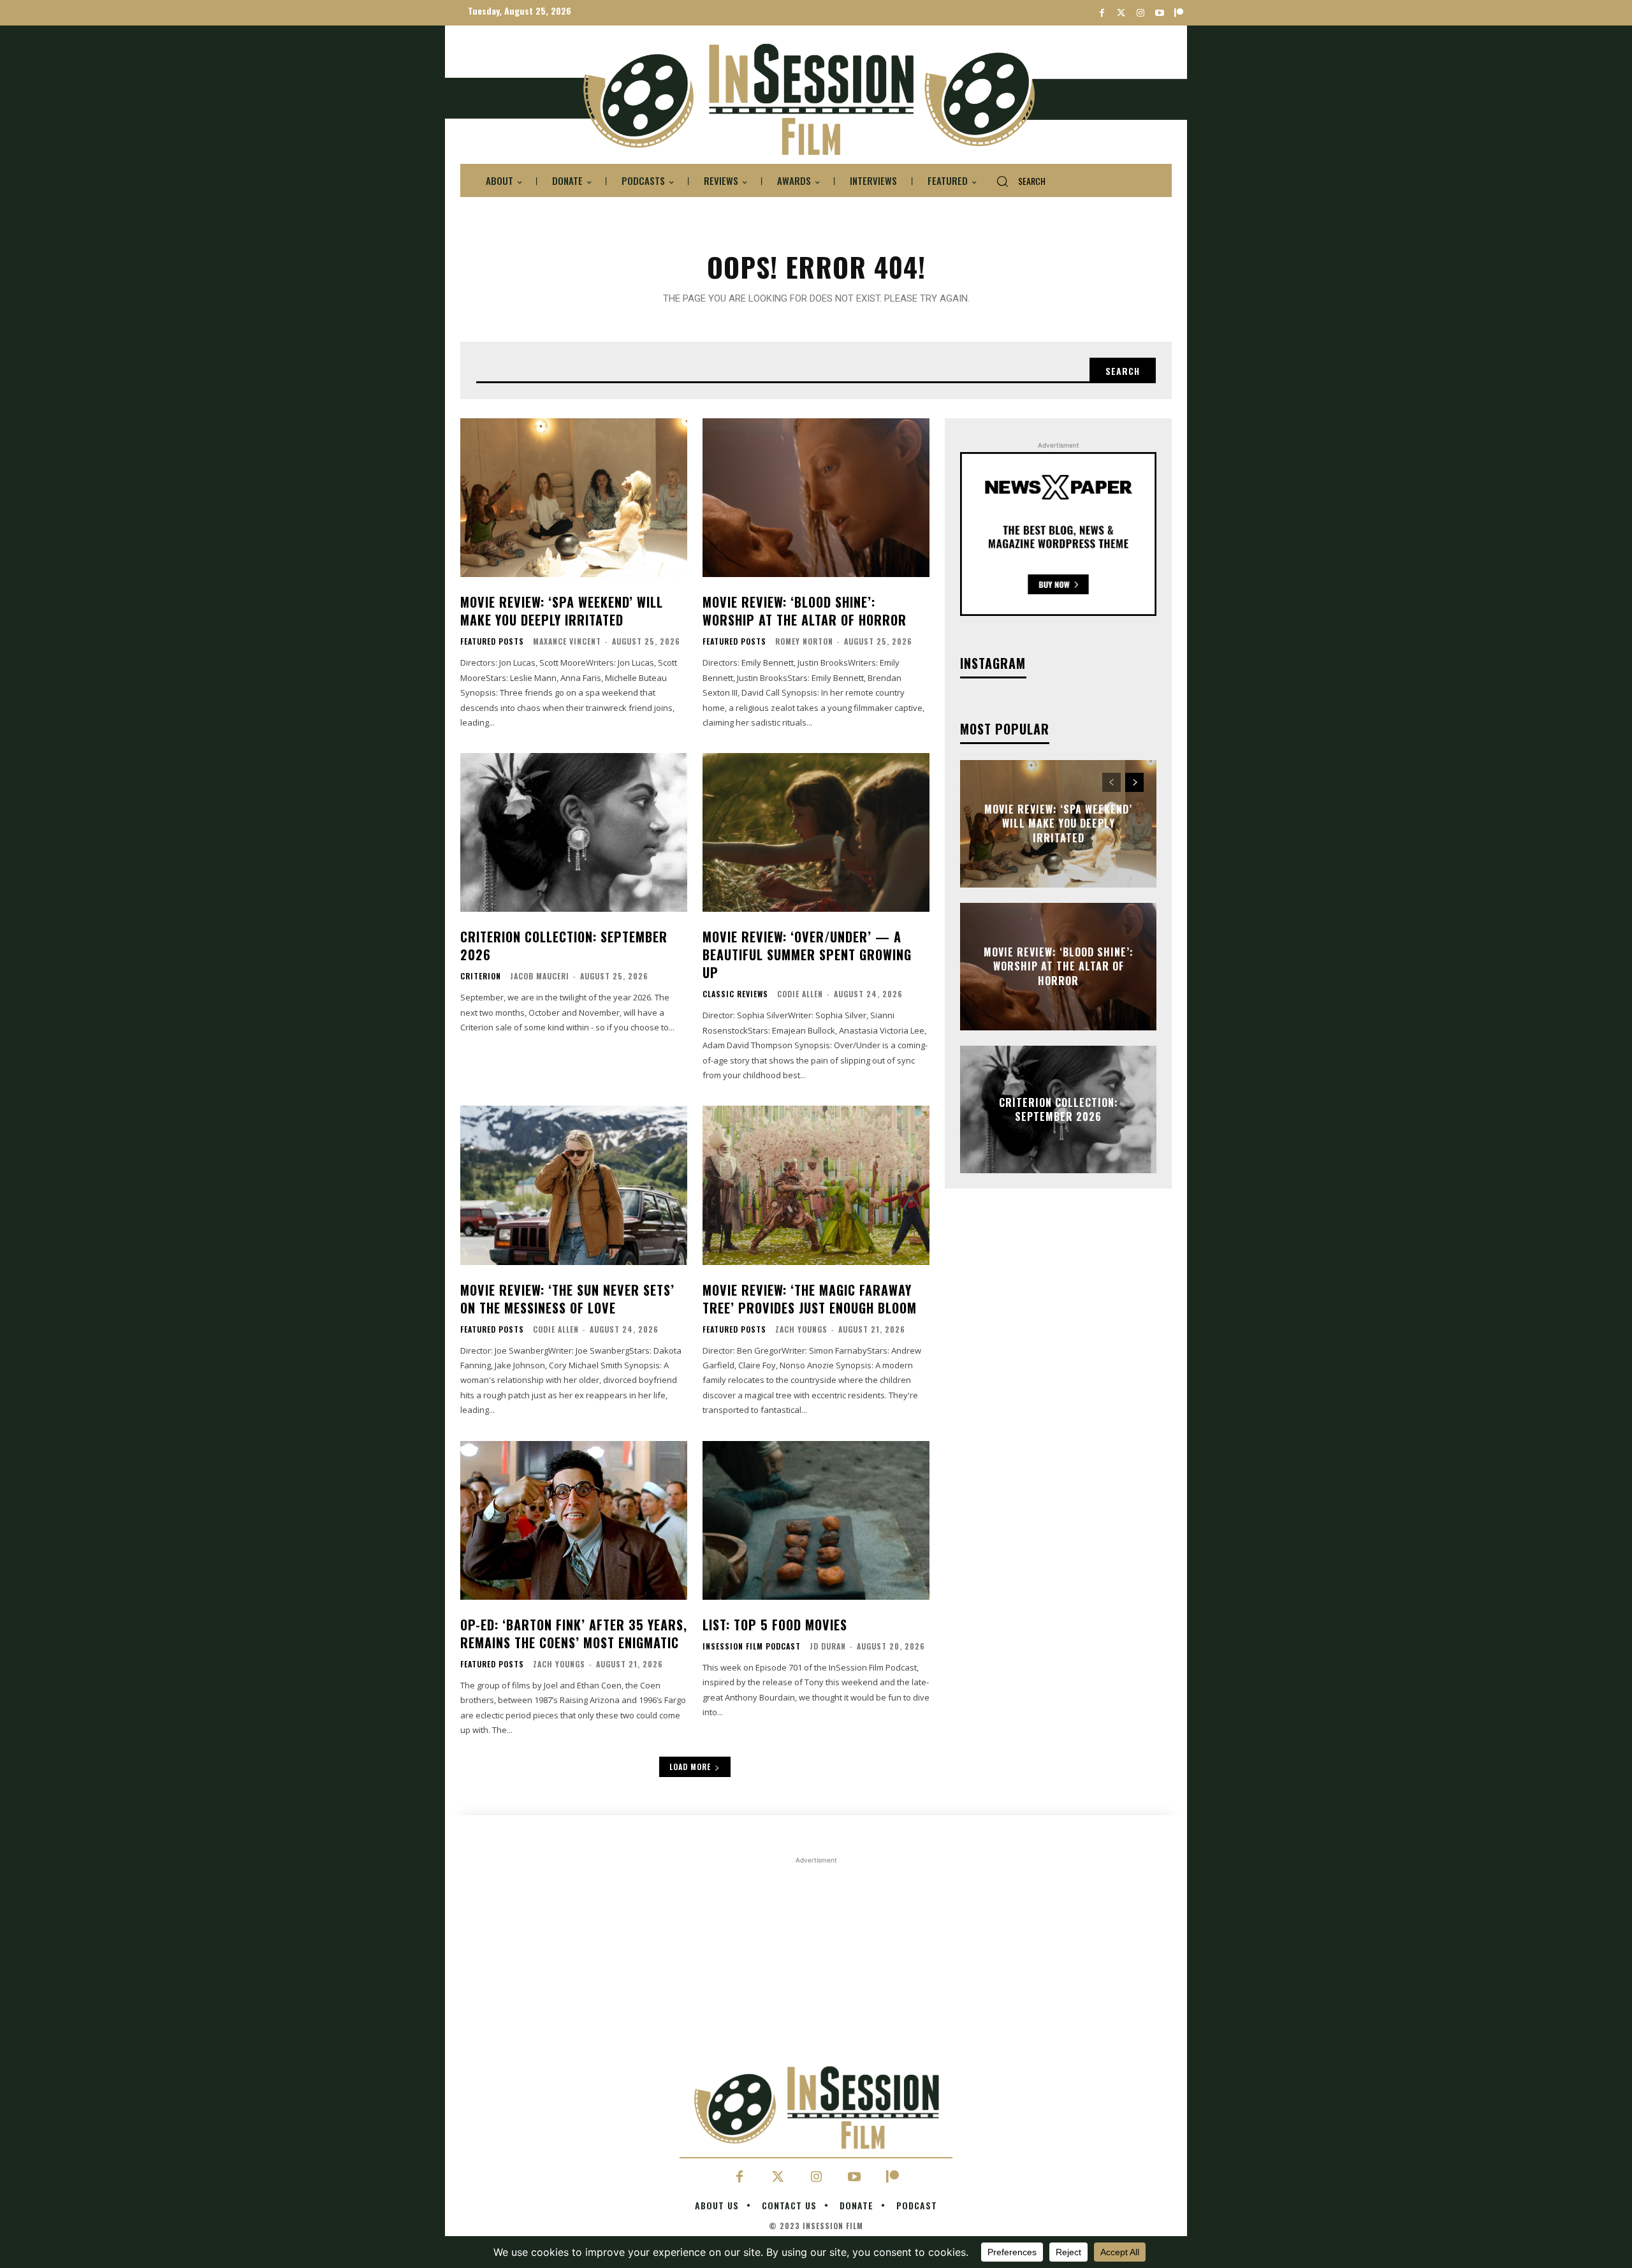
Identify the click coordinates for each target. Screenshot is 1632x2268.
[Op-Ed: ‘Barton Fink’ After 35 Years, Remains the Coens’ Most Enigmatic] (574, 1520)
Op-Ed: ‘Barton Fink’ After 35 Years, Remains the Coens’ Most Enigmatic (574, 1634)
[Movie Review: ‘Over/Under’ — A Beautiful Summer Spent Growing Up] (816, 832)
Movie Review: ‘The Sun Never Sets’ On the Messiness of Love (567, 1299)
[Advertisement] (816, 1956)
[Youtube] (1159, 13)
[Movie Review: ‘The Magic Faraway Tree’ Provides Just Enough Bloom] (816, 1185)
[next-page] (1134, 782)
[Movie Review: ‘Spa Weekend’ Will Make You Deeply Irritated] (574, 498)
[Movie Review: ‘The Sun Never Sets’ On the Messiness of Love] (574, 1185)
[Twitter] (1121, 13)
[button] (1016, 181)
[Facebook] (1102, 13)
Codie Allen (800, 994)
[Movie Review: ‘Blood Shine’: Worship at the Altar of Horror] (816, 498)
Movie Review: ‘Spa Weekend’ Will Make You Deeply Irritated (562, 611)
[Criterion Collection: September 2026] (574, 832)
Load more (690, 1767)
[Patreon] (1178, 13)
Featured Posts (492, 641)
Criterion (481, 976)
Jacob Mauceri (540, 976)
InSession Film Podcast (752, 1646)
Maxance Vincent (567, 641)
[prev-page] (1111, 782)
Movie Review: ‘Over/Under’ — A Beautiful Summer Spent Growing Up (807, 955)
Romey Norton (804, 641)
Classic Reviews (735, 994)
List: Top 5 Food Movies (775, 1625)
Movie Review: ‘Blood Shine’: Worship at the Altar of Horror (805, 611)
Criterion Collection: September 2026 (564, 946)
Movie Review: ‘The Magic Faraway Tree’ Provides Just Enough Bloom (810, 1299)
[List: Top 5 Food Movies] (816, 1520)
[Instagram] (1140, 13)
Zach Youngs (801, 1329)
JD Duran (828, 1646)
